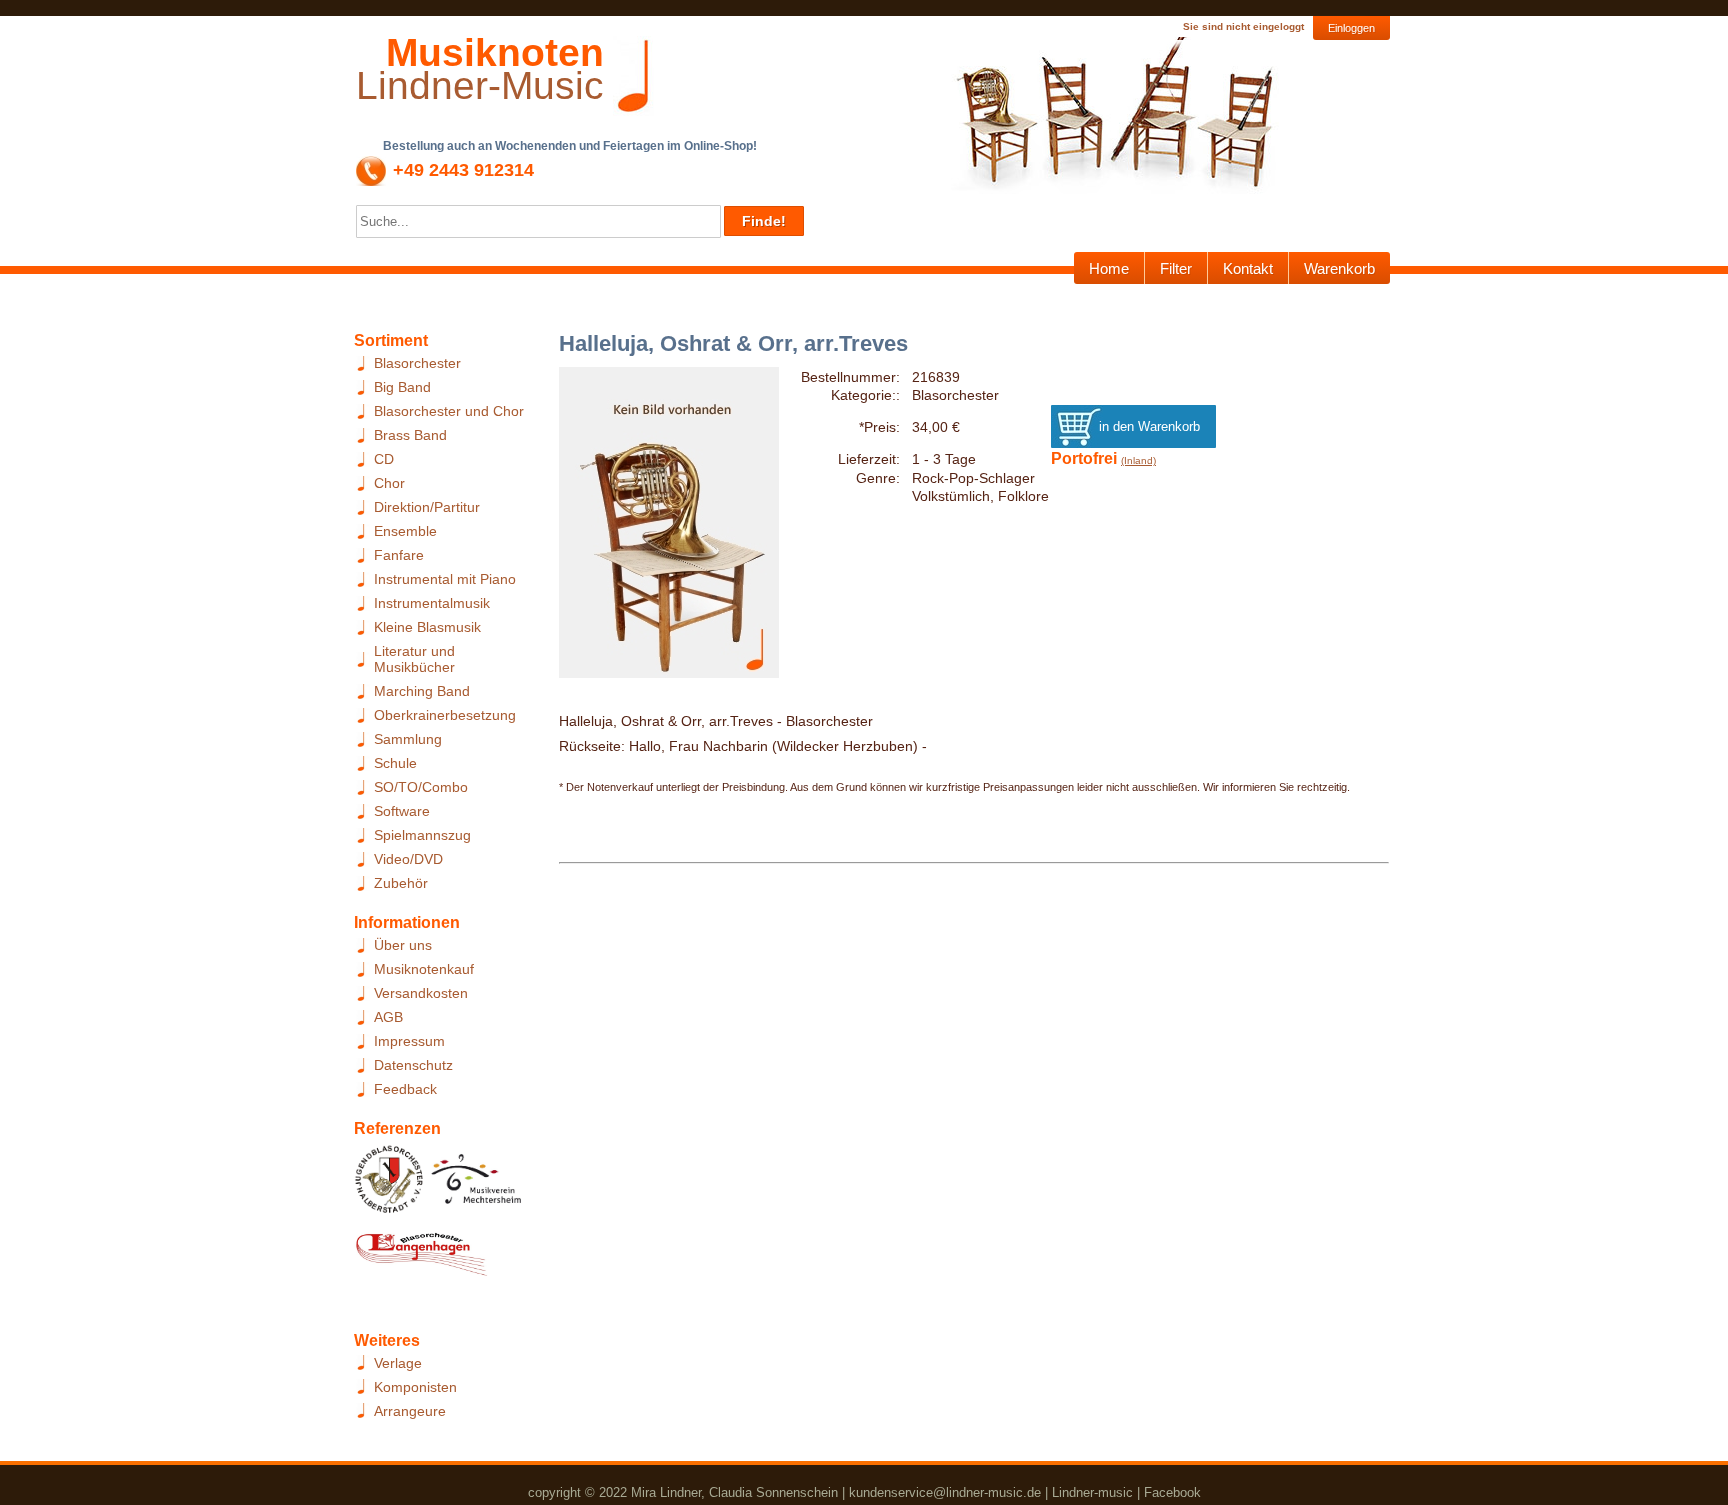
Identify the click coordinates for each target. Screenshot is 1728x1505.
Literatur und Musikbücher (414, 659)
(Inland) (1138, 460)
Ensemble (405, 531)
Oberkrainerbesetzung (445, 715)
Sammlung (408, 739)
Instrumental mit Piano (445, 579)
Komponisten (415, 1387)
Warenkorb (1339, 268)
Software (402, 811)
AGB (388, 1017)
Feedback (405, 1089)
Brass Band (410, 435)
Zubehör (401, 883)
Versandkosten (421, 993)
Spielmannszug (422, 835)
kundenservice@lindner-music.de (945, 1492)
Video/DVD (408, 859)
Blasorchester (417, 363)
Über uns (403, 945)
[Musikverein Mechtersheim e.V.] (476, 1185)
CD (384, 459)
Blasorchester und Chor (449, 411)
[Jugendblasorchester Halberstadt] (389, 1185)
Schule (395, 763)
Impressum (409, 1041)
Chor (389, 483)
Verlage (398, 1363)
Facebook (1172, 1492)
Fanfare (399, 555)
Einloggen (1351, 28)
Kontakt (1248, 268)
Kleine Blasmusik (427, 627)
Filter (1176, 268)
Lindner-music (1092, 1492)
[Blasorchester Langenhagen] (421, 1259)
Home (1109, 268)
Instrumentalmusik (432, 603)
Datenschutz (413, 1065)
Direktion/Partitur (427, 507)
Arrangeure (410, 1411)
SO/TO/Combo (421, 787)
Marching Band (422, 691)
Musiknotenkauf (424, 969)
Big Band (402, 387)
